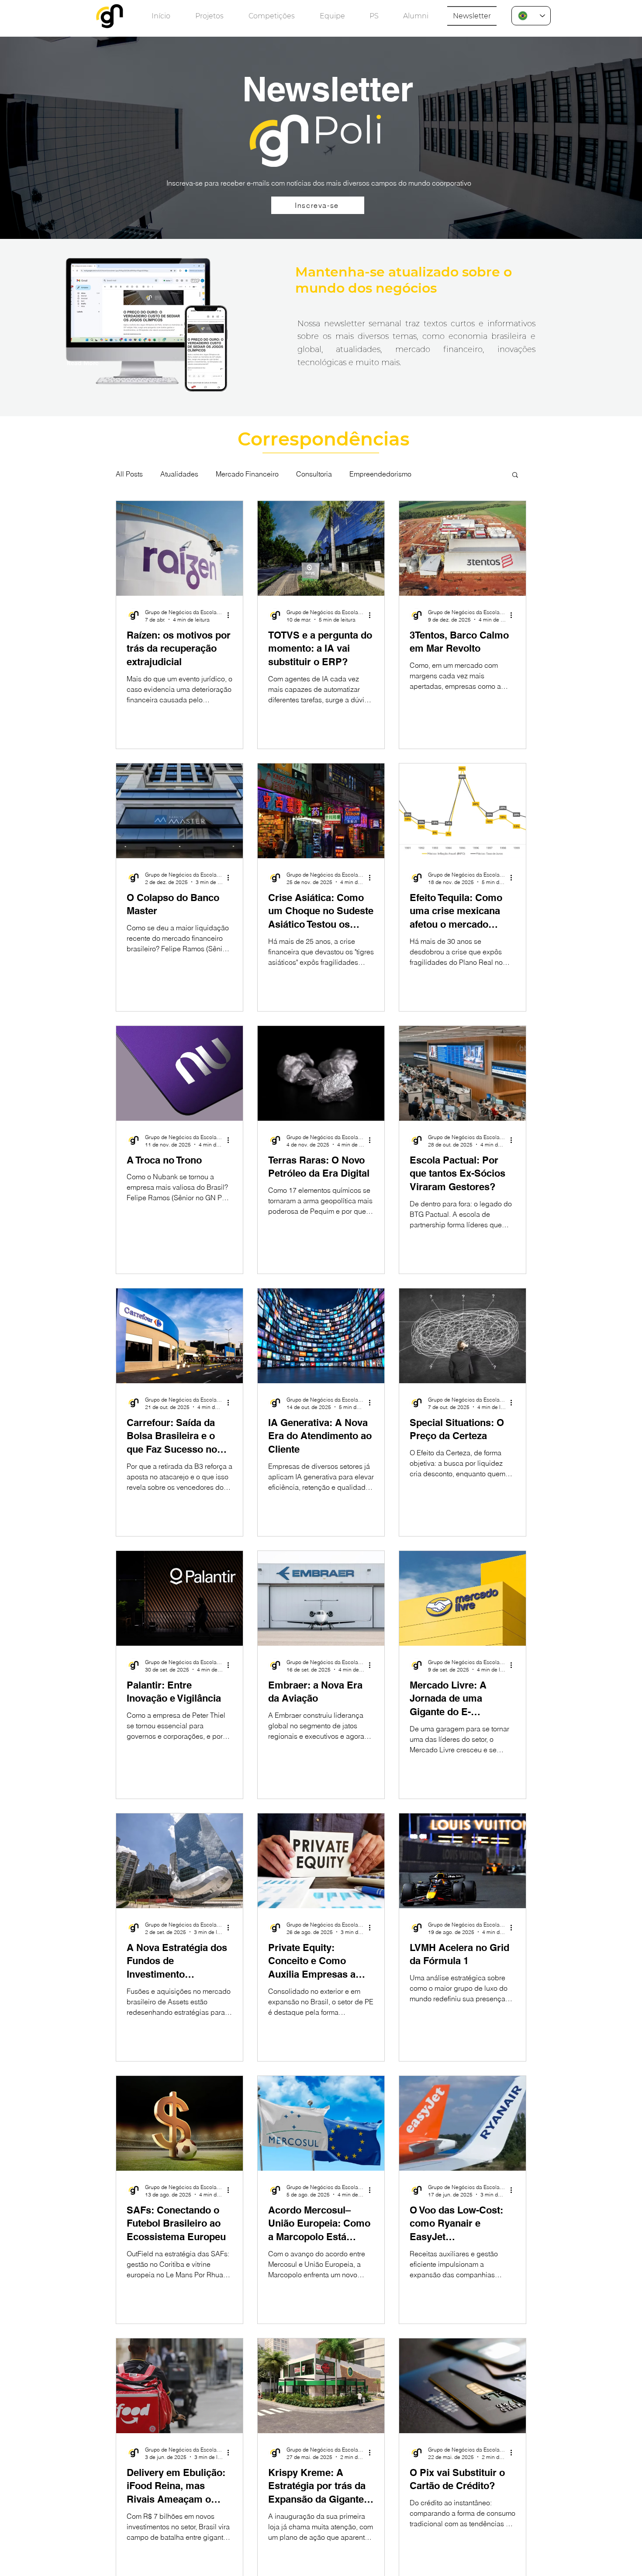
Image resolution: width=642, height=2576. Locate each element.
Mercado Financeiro (247, 474)
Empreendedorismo (380, 474)
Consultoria (314, 474)
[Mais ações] (231, 615)
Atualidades (179, 474)
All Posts (129, 474)
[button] (515, 475)
